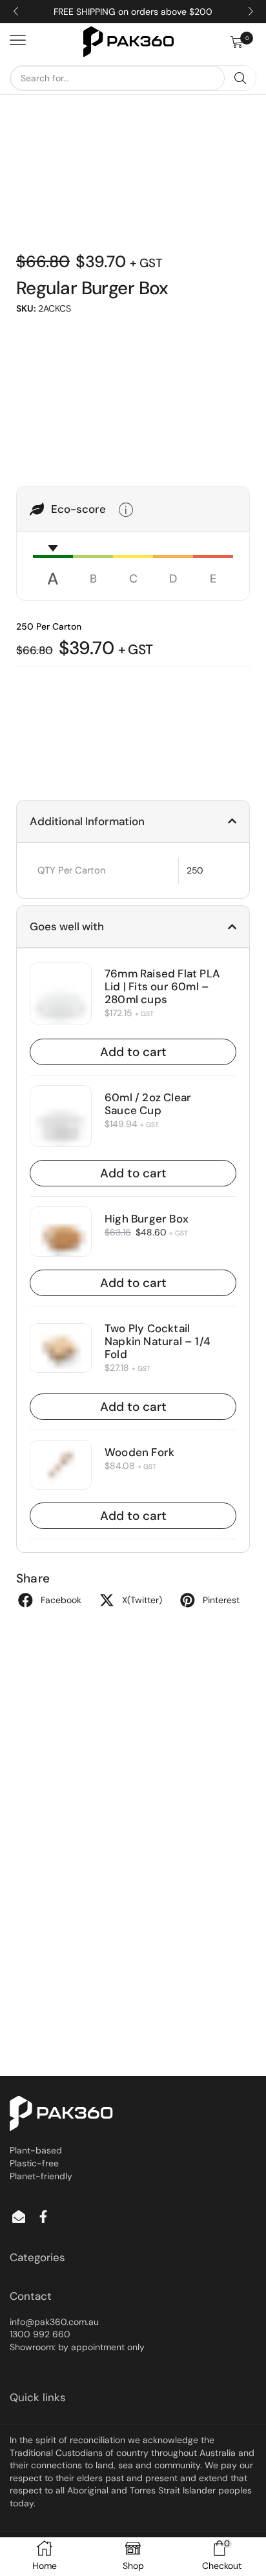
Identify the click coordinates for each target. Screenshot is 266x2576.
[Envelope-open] (19, 2217)
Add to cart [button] (133, 1052)
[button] (243, 42)
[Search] (240, 78)
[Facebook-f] (43, 2217)
